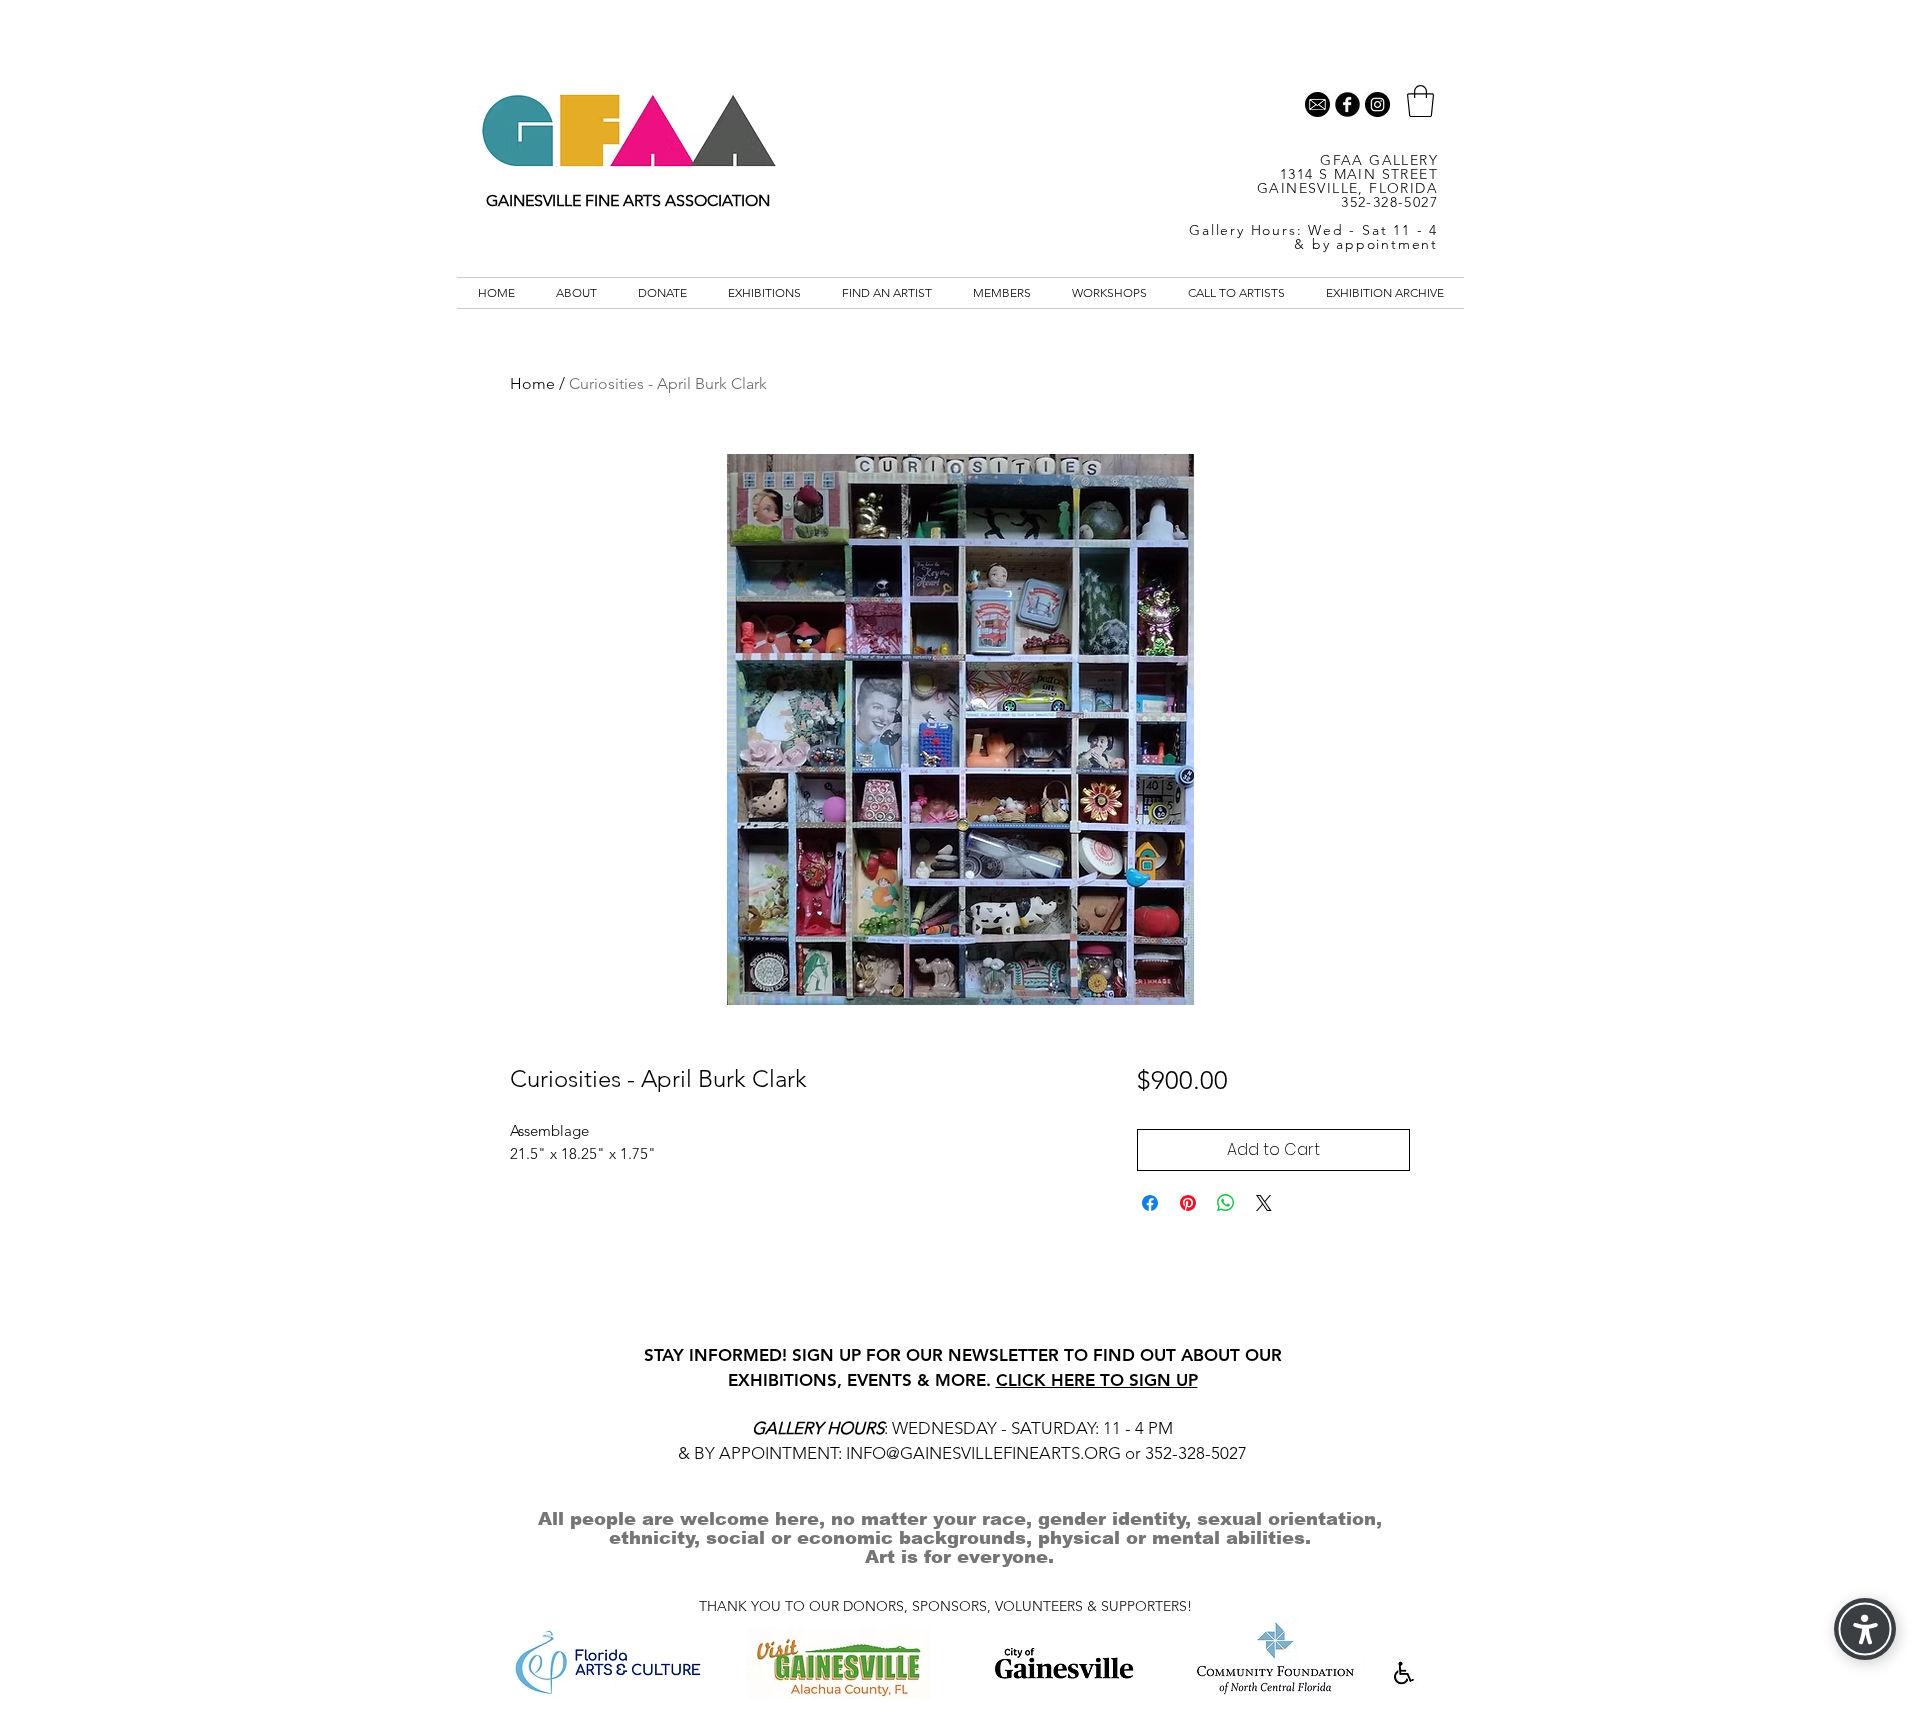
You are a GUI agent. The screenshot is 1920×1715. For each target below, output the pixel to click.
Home (532, 383)
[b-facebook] (1347, 104)
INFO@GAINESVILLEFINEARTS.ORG (983, 1453)
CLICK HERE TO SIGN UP (1097, 1380)
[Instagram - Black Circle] (1377, 104)
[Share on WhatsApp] (1226, 1203)
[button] (1420, 101)
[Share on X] (1264, 1203)
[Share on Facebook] (1150, 1203)
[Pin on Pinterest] (1188, 1203)
